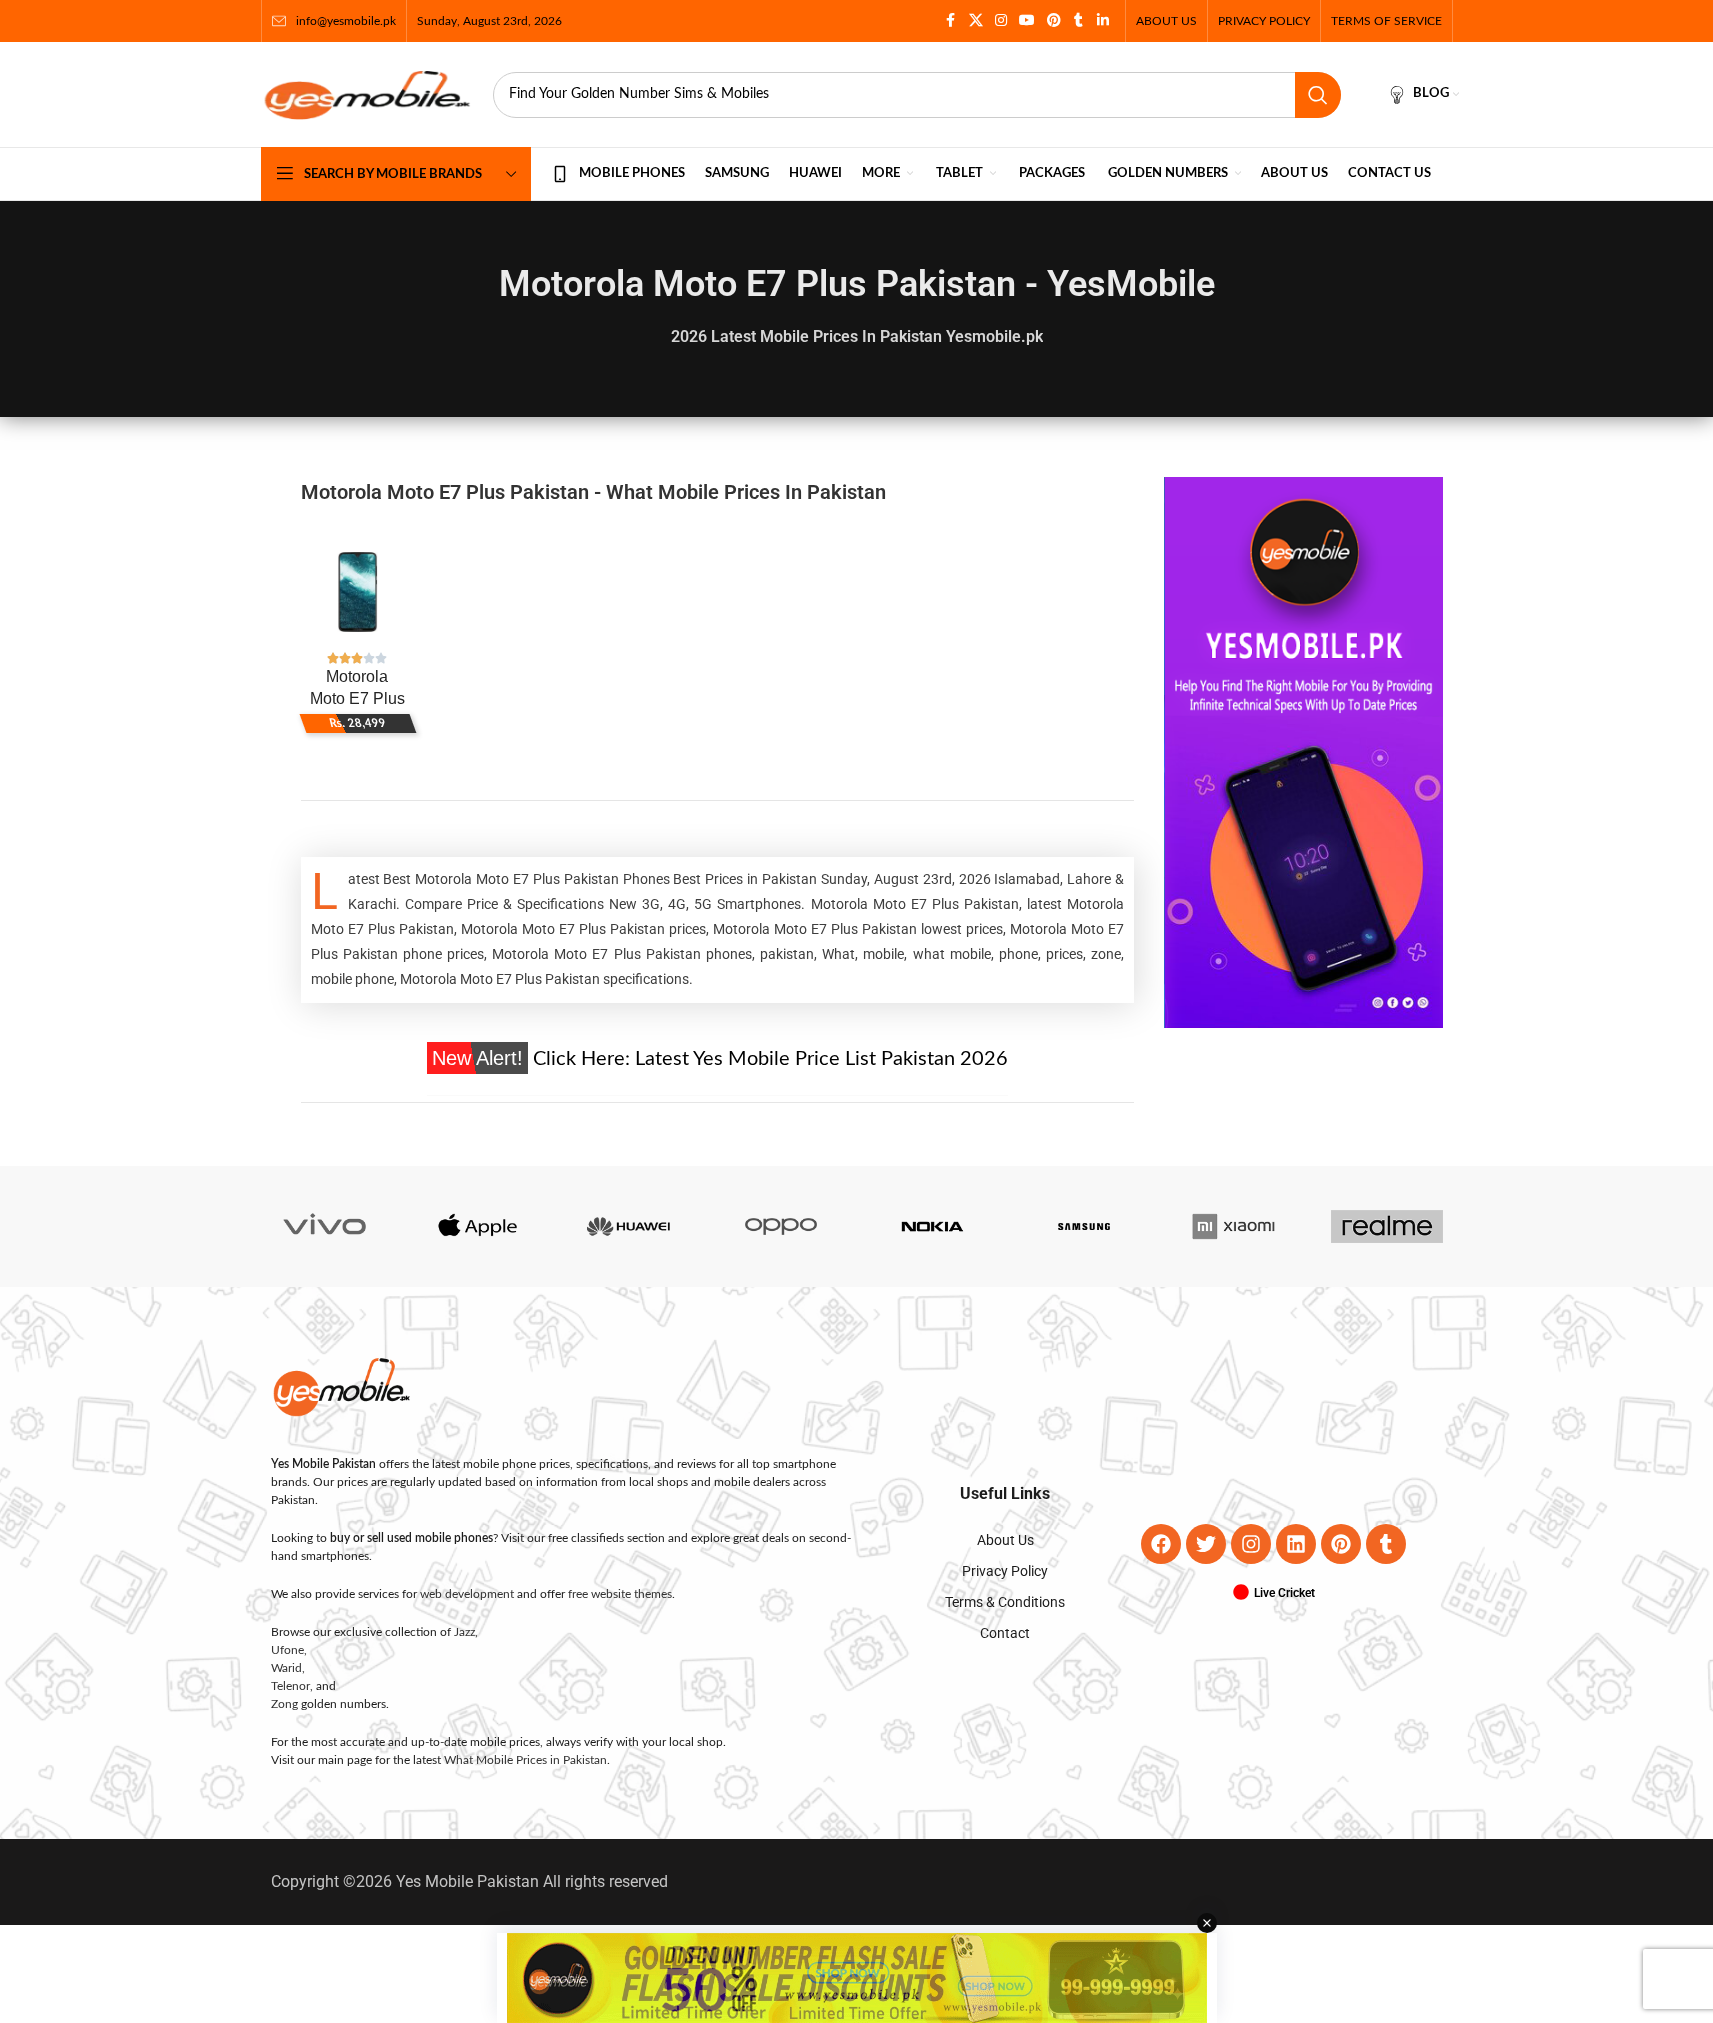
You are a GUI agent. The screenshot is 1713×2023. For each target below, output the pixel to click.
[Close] (1247, 791)
